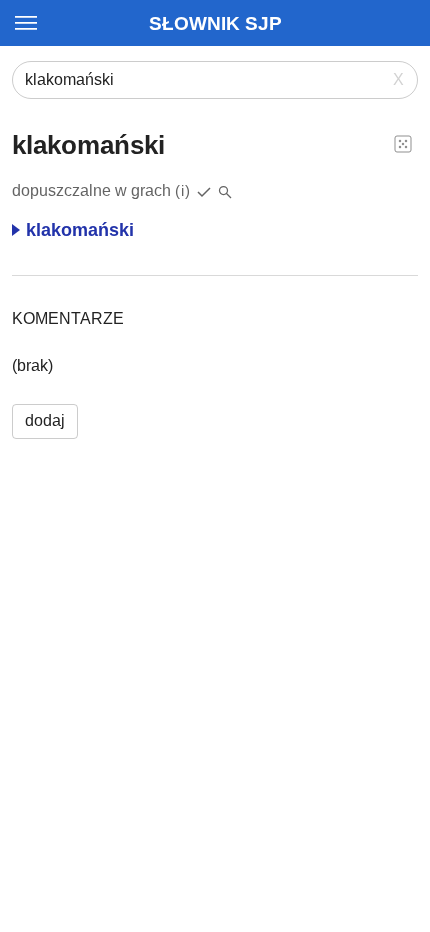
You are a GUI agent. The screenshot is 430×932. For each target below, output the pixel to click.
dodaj (45, 420)
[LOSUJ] (403, 143)
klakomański (80, 230)
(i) (183, 190)
